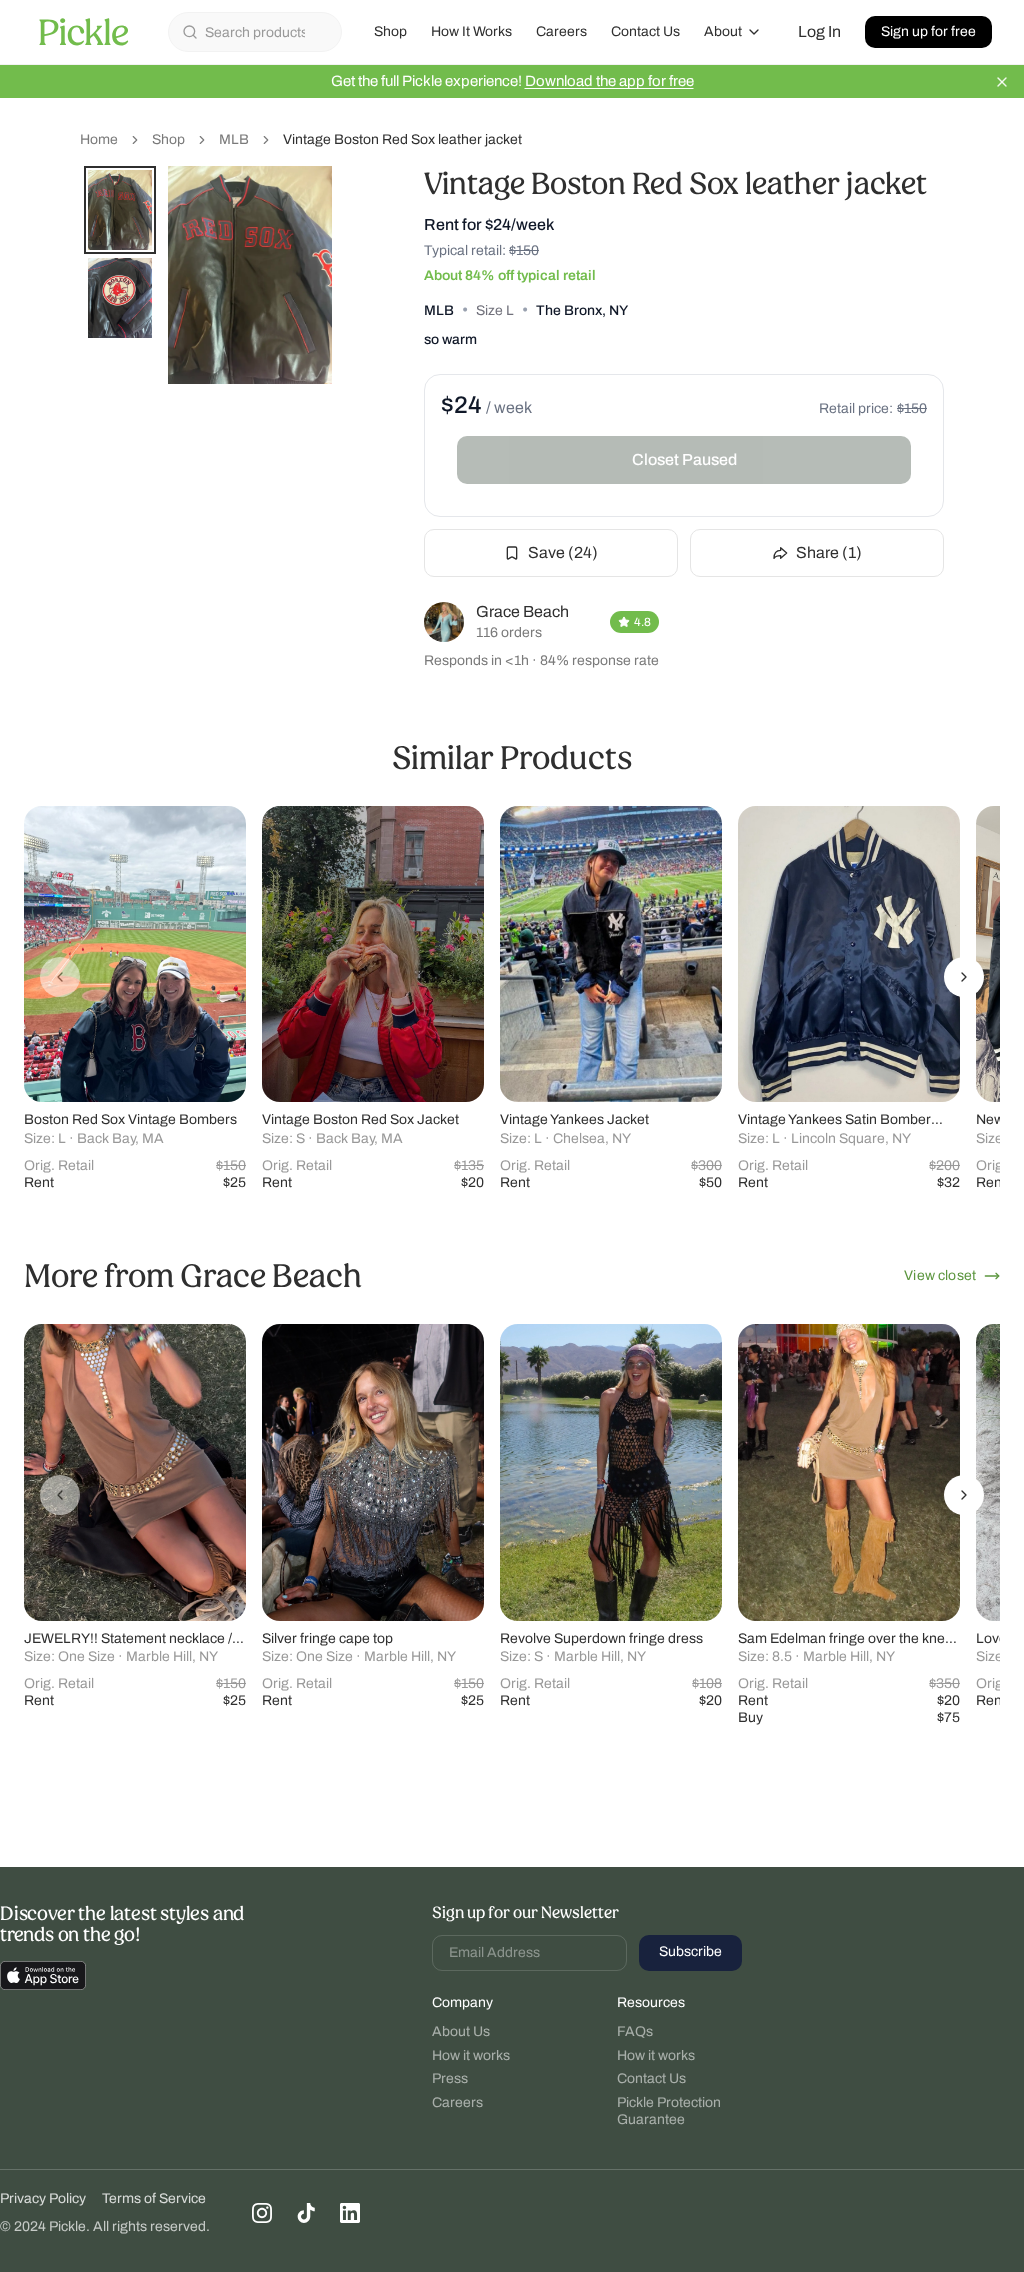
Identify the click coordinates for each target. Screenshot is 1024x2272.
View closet (940, 1275)
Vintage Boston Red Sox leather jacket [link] (402, 139)
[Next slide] (964, 977)
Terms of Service (154, 2198)
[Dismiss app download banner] (1002, 82)
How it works (471, 2055)
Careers (561, 31)
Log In (819, 31)
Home (99, 139)
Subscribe (690, 1951)
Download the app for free (609, 81)
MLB (234, 139)
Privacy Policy (43, 2198)
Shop (390, 31)
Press (450, 2078)
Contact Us (645, 31)
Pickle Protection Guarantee (669, 2111)
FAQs (635, 2031)
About (723, 31)
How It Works (471, 31)
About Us (461, 2031)
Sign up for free (928, 31)
